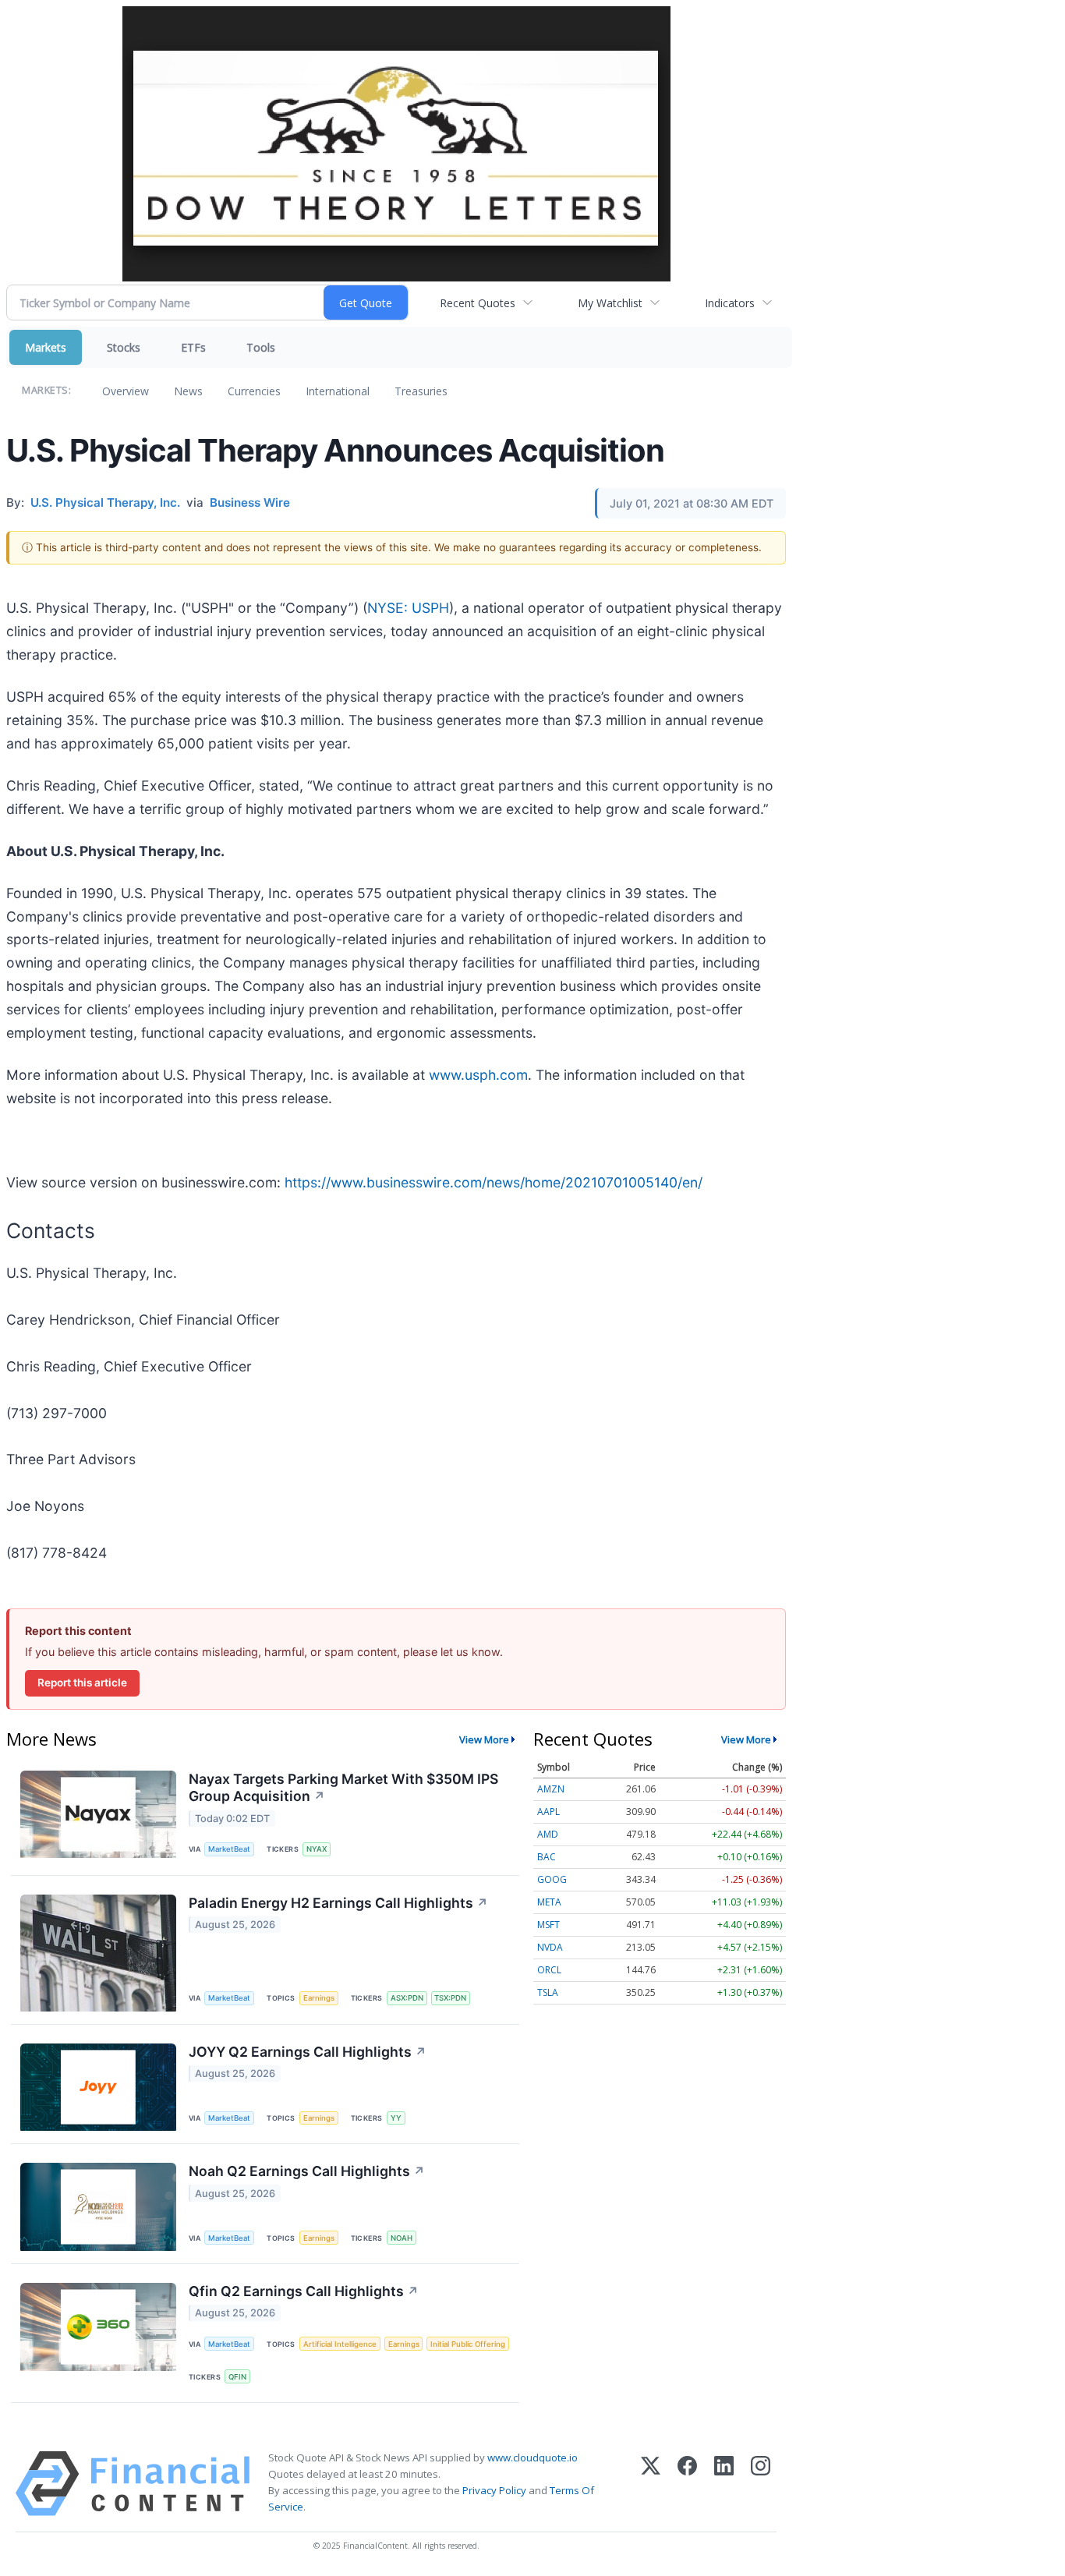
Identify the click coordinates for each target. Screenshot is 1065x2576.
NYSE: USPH (408, 608)
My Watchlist (610, 303)
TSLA (548, 1992)
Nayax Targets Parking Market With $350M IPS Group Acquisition (343, 1788)
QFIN (237, 2377)
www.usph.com (478, 1075)
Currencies (254, 391)
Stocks (124, 347)
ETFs (193, 347)
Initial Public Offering (468, 2344)
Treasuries (421, 391)
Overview (126, 391)
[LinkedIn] (724, 2484)
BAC (547, 1857)
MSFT (548, 1925)
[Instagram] (761, 2484)
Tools (261, 347)
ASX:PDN (407, 1998)
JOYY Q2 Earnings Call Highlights (308, 2052)
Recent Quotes (478, 303)
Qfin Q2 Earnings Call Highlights (304, 2291)
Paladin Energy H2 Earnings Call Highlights (338, 1903)
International (338, 391)
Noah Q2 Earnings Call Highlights (307, 2171)
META (549, 1902)
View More (484, 1739)
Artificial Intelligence (340, 2344)
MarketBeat (229, 1849)
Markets (46, 347)
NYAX (317, 1849)
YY (396, 2118)
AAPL (548, 1812)
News (188, 391)
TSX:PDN (450, 1998)
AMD (548, 1834)
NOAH (402, 2238)
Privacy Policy (494, 2490)
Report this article (82, 1683)
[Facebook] (687, 2484)
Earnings (319, 1998)
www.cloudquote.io (532, 2457)
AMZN (551, 1789)
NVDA (550, 1947)
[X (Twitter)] (651, 2484)
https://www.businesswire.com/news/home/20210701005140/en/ (494, 1182)
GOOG (552, 1879)
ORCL (549, 1970)
